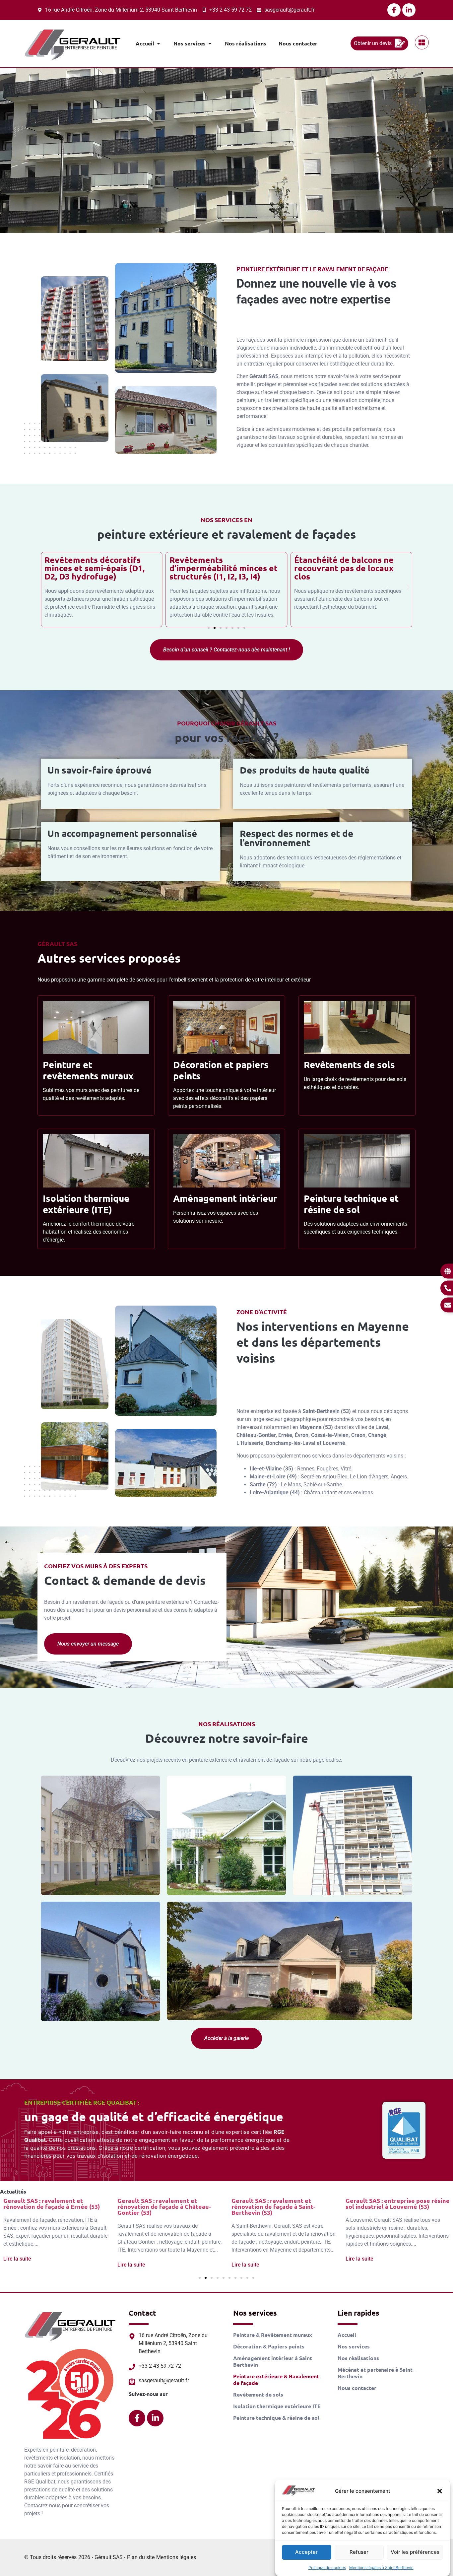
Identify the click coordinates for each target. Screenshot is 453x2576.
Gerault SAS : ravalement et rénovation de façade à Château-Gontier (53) (50, 2206)
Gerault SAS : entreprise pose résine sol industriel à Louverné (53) (284, 2203)
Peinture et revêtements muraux (88, 1070)
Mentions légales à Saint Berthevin (381, 2568)
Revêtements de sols (349, 1064)
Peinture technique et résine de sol (351, 1204)
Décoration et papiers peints (221, 1070)
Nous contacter (357, 2388)
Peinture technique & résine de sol (276, 2418)
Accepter (306, 2552)
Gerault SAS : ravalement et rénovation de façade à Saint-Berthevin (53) (159, 2206)
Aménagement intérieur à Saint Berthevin (273, 2361)
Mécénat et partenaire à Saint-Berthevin (376, 2373)
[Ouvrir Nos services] (210, 43)
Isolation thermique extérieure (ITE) (86, 1204)
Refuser (359, 2552)
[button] (440, 2491)
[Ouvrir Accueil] (159, 43)
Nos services (354, 2346)
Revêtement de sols (258, 2395)
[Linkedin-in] (409, 10)
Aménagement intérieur (225, 1198)
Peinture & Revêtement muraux (273, 2335)
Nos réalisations (358, 2358)
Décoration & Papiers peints (269, 2346)
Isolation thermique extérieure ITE (277, 2406)
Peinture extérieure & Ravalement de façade (276, 2380)
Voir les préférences (415, 2552)
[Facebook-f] (394, 10)
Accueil (347, 2335)
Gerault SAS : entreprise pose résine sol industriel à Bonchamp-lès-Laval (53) (398, 2206)
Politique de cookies (327, 2568)
